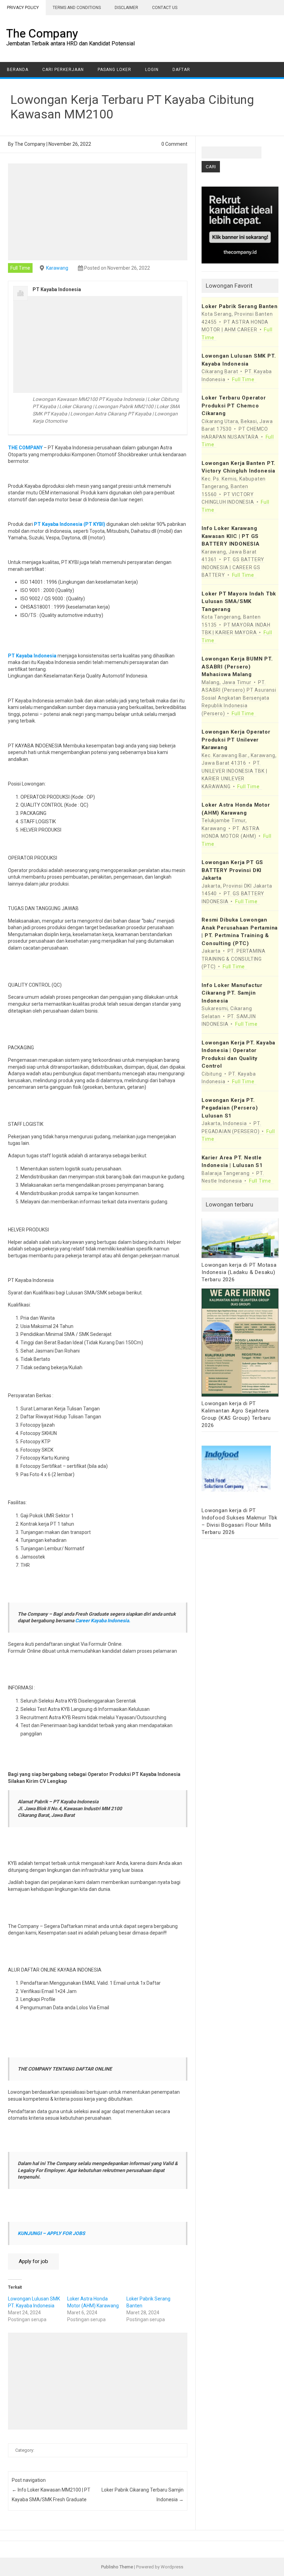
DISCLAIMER (126, 8)
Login (152, 70)
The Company (42, 33)
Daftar (181, 70)
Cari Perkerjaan (63, 70)
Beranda (18, 70)
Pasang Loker (114, 70)
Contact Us (165, 8)
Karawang (57, 268)
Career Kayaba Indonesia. (103, 1621)
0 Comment (174, 144)
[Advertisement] (98, 212)
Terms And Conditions (77, 8)
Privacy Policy (23, 8)
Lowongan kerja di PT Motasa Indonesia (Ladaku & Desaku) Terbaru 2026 (239, 1272)
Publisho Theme (117, 2567)
